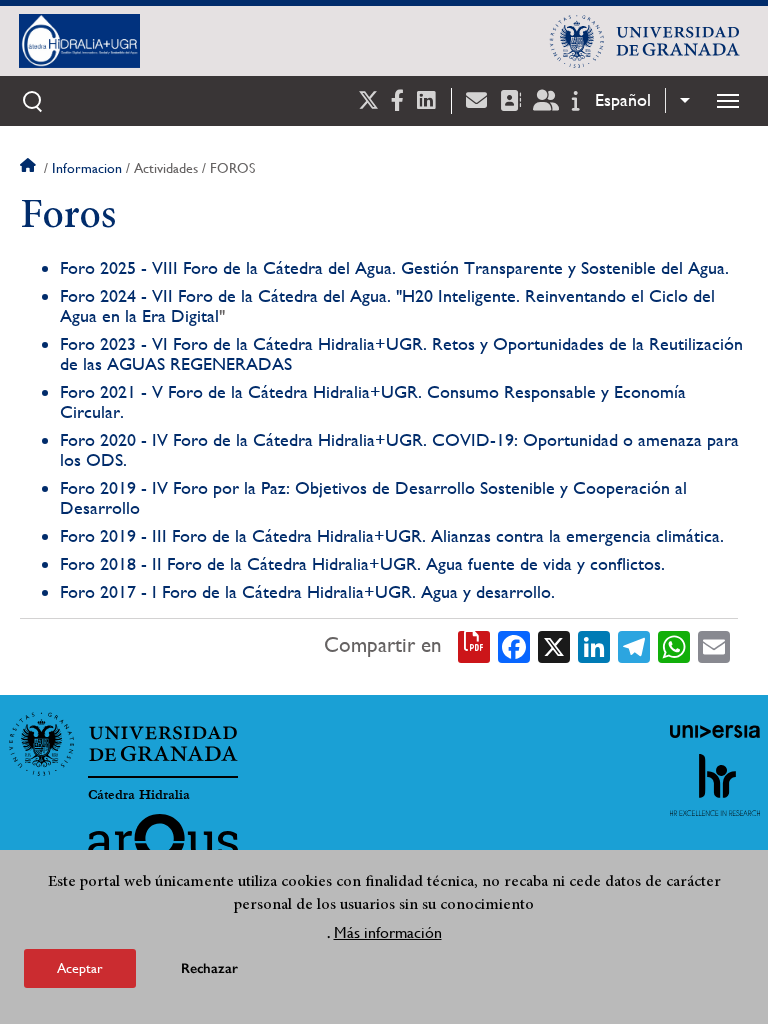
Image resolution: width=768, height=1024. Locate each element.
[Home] (231, 41)
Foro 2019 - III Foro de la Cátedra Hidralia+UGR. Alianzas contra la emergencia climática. (392, 535)
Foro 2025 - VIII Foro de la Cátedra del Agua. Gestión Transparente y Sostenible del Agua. (394, 267)
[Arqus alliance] (163, 846)
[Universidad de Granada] (645, 41)
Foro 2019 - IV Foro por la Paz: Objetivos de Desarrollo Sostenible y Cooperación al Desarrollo (373, 497)
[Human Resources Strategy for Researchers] (715, 785)
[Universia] (715, 731)
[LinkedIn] (594, 645)
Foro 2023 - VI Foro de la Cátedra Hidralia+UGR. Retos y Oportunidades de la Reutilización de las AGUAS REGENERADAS (401, 353)
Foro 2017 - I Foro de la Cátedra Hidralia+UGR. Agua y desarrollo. (307, 591)
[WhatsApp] (674, 645)
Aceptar (80, 968)
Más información (388, 932)
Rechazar (209, 968)
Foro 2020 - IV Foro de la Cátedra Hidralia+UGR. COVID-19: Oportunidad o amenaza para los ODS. (399, 449)
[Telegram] (634, 645)
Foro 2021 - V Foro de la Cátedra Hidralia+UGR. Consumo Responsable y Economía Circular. (373, 401)
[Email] (714, 645)
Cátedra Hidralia (139, 795)
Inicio (30, 168)
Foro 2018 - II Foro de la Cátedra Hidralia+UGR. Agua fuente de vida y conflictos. (362, 563)
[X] (554, 645)
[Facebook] (514, 645)
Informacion (87, 168)
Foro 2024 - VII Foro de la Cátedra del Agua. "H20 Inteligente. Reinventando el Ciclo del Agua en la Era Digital (387, 305)
